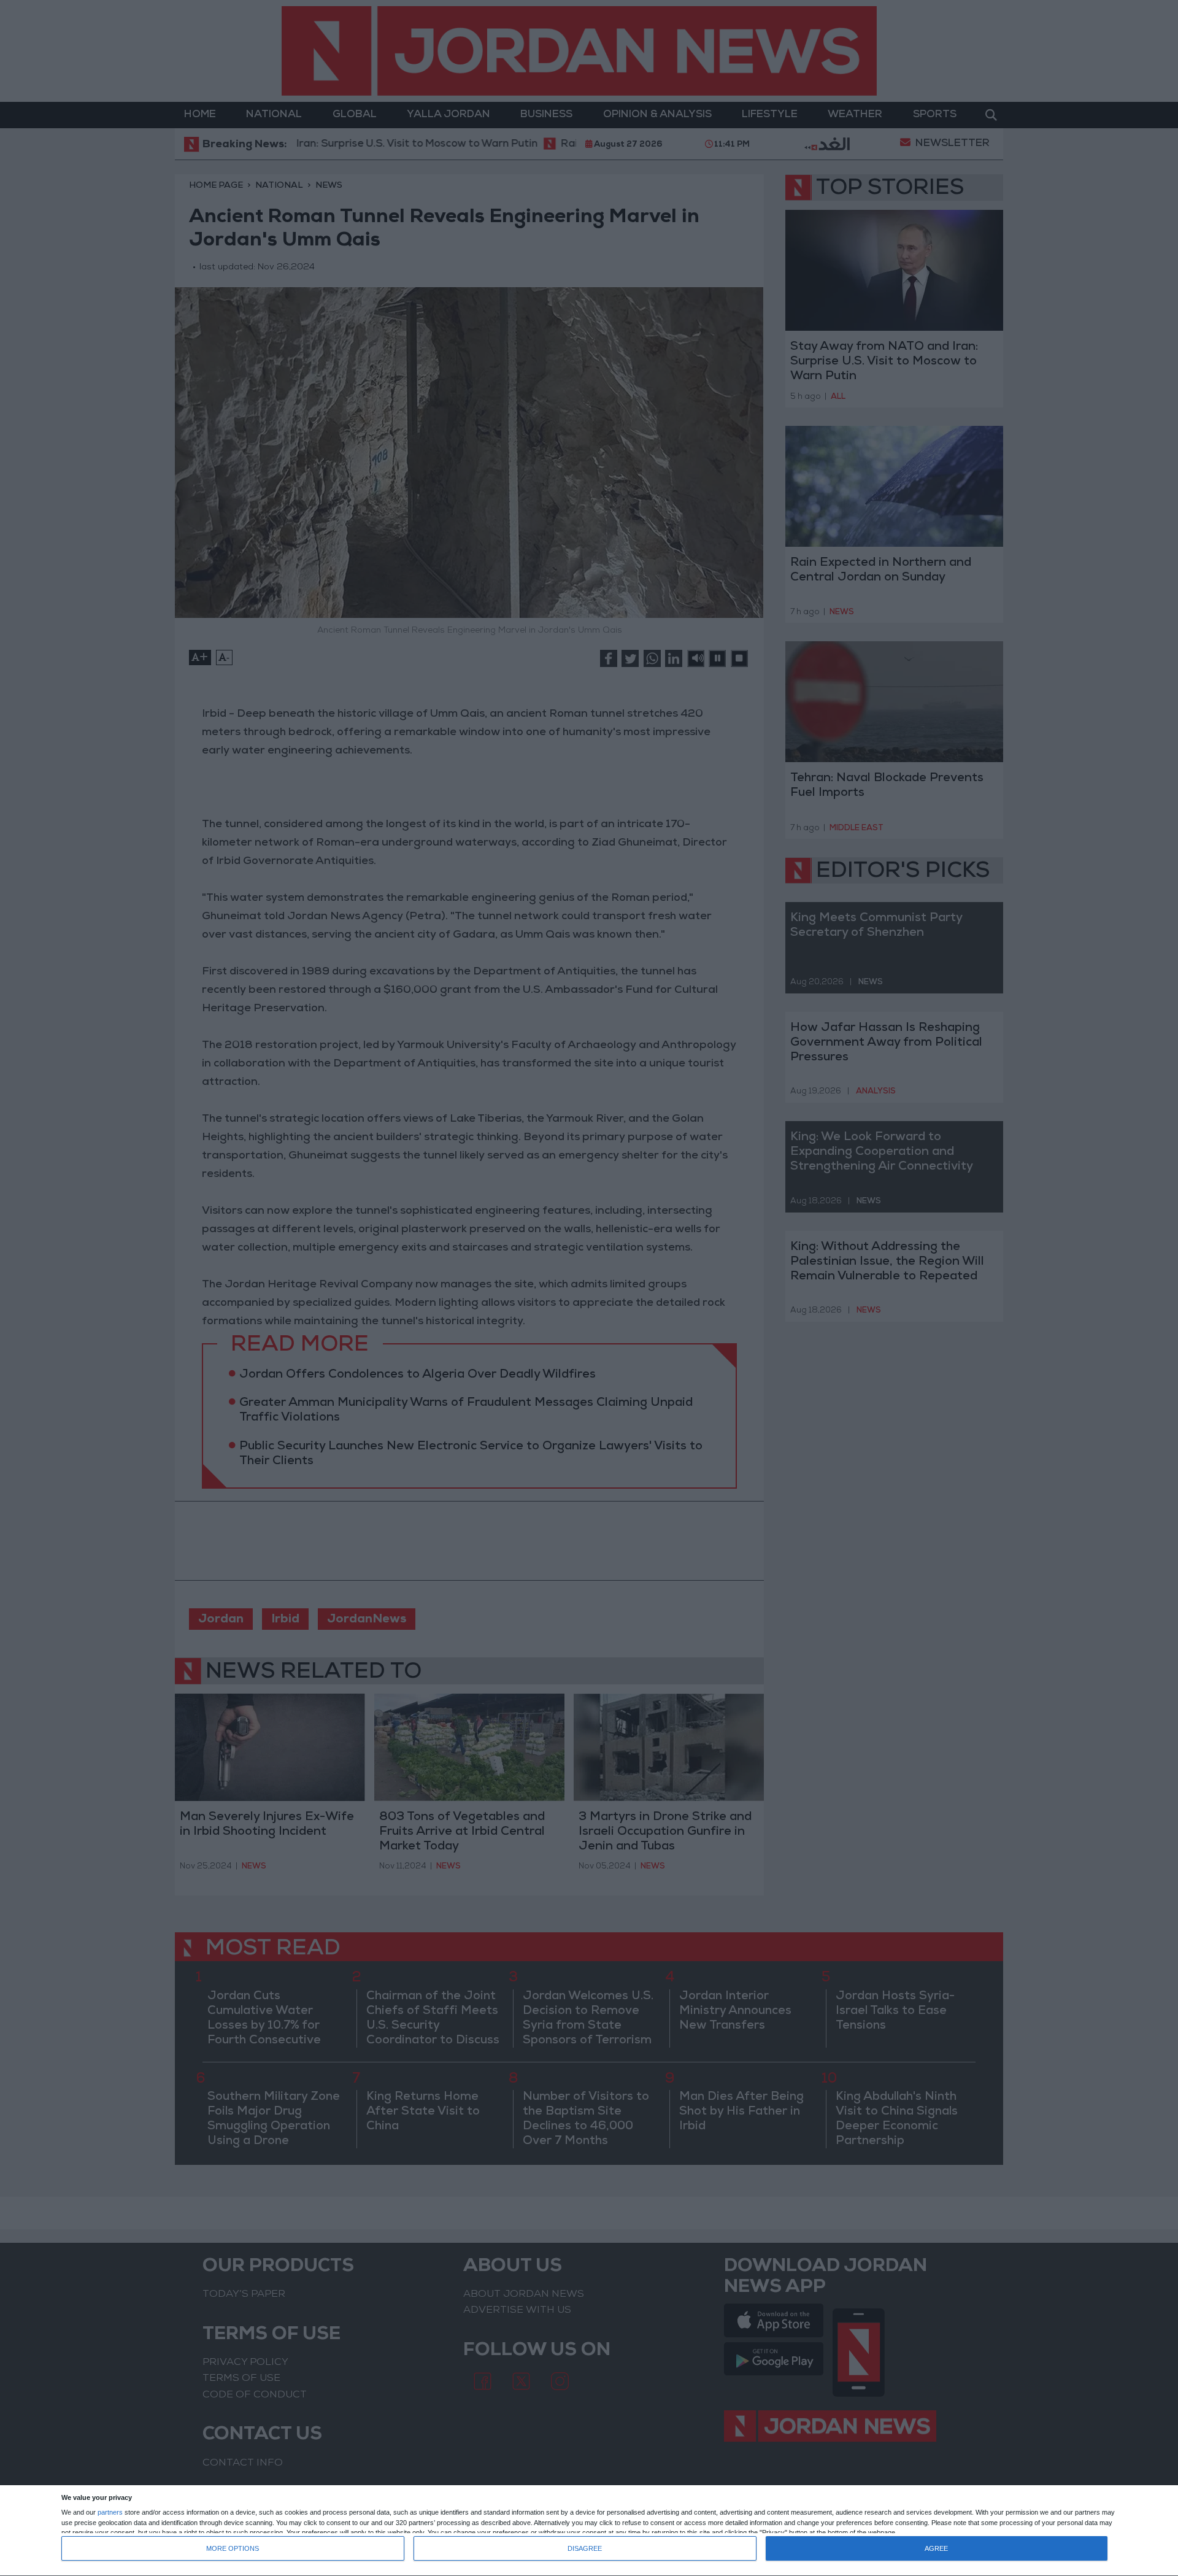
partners (110, 2512)
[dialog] (589, 2531)
